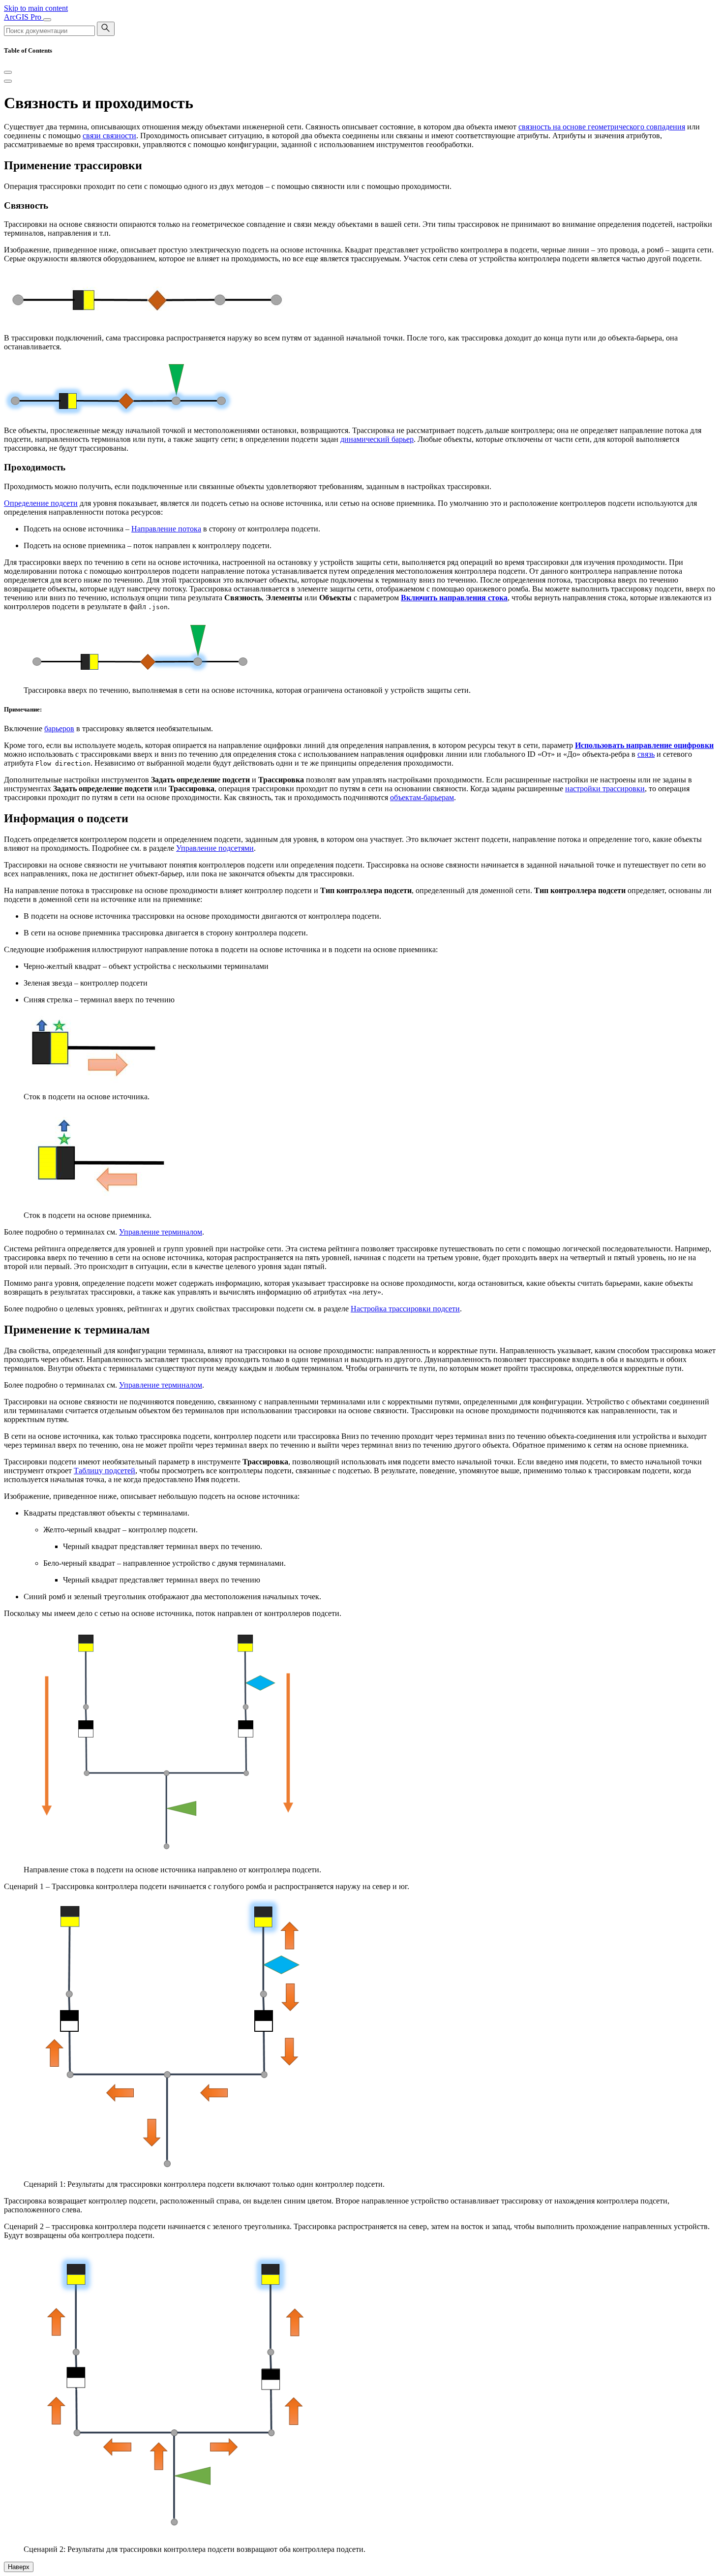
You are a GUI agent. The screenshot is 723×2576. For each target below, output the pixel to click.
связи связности (109, 136)
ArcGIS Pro (24, 17)
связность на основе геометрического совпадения (602, 127)
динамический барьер (377, 439)
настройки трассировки (605, 789)
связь (646, 754)
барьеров (59, 729)
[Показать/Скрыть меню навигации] (47, 20)
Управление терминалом (161, 1232)
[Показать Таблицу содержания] (8, 81)
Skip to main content (36, 8)
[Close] (8, 72)
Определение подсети (41, 503)
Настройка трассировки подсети (405, 1309)
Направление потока (166, 529)
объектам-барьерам (422, 797)
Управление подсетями (215, 848)
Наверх (19, 2567)
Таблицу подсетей (105, 1471)
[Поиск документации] (106, 29)
